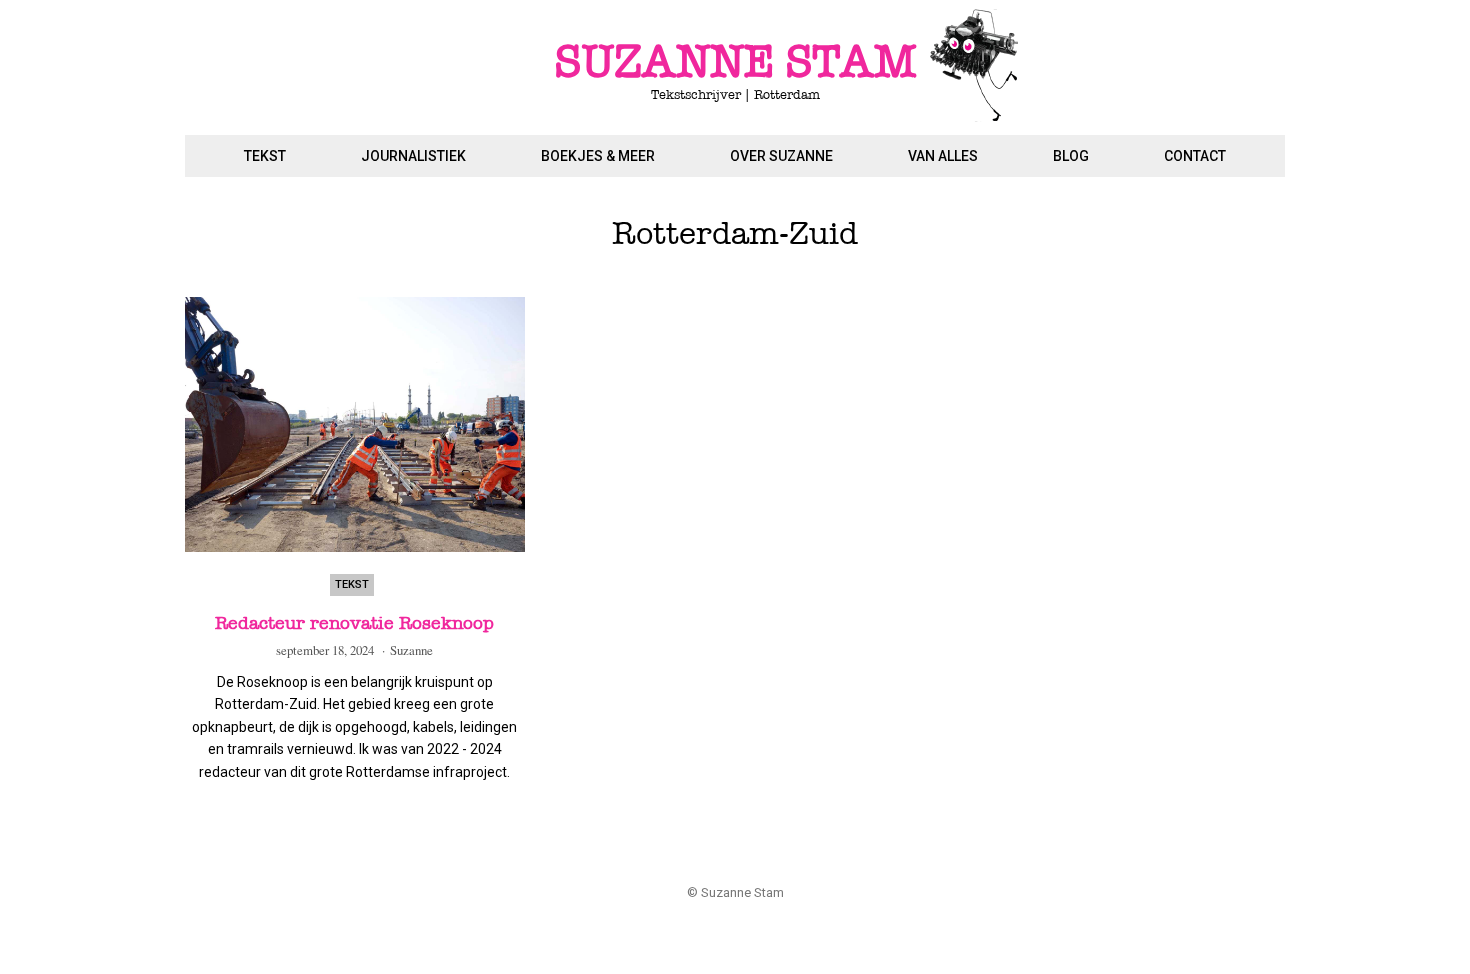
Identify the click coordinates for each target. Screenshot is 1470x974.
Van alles (943, 156)
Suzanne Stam (735, 62)
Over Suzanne (781, 156)
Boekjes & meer (598, 156)
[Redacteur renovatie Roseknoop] (355, 424)
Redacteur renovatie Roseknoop (354, 623)
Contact (1195, 156)
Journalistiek (413, 156)
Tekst (265, 156)
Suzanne (411, 650)
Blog (1071, 156)
